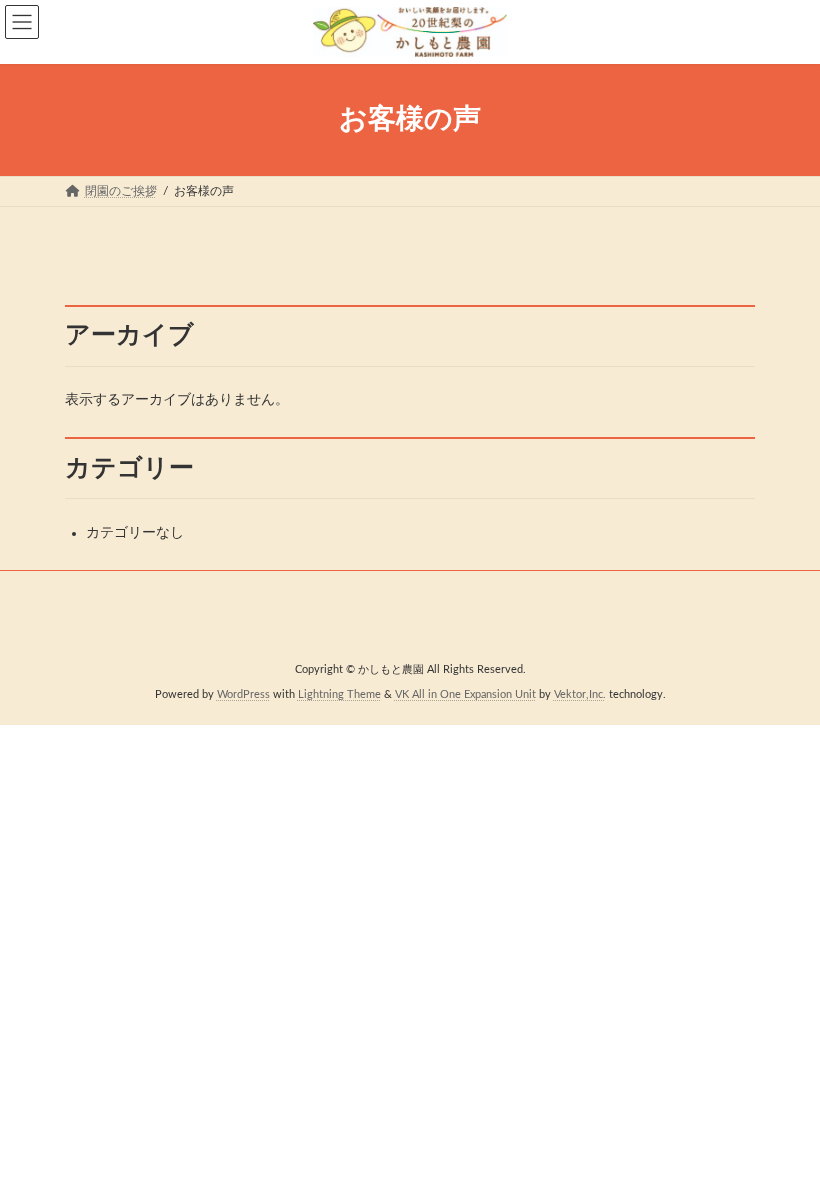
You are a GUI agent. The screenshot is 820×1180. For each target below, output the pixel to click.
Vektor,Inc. (580, 694)
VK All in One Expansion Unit (465, 694)
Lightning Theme (339, 694)
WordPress (243, 694)
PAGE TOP (781, 1123)
